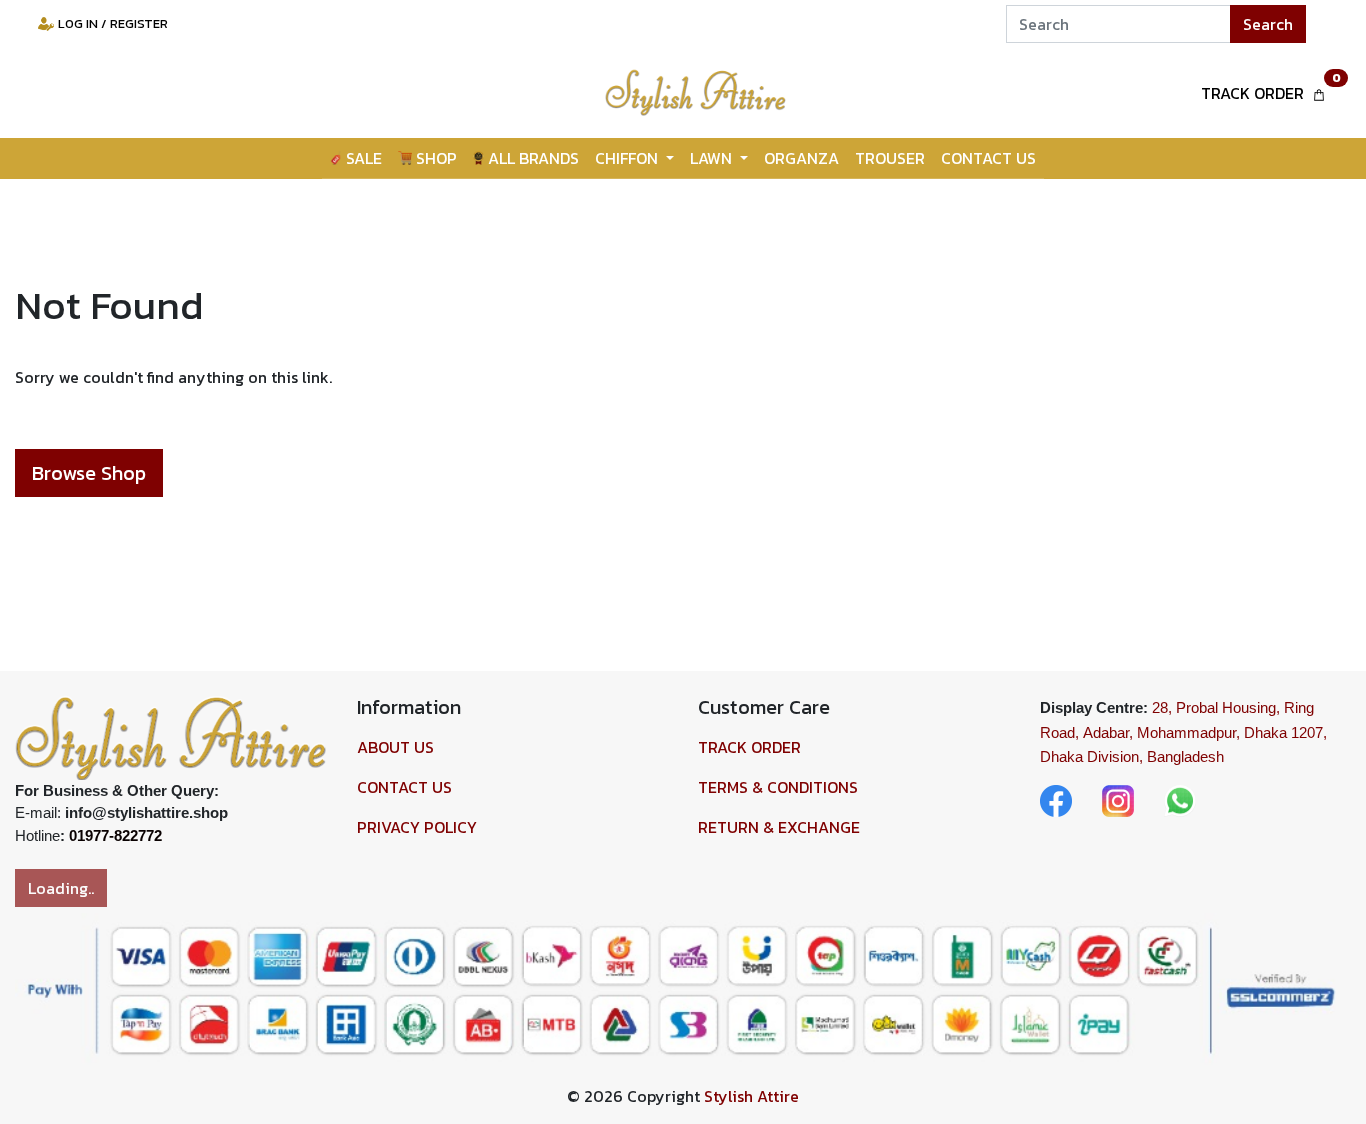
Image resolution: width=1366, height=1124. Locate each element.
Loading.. (61, 888)
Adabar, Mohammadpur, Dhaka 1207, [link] (1205, 732)
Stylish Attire (751, 1096)
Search (1268, 24)
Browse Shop (89, 473)
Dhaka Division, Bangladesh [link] (1132, 756)
